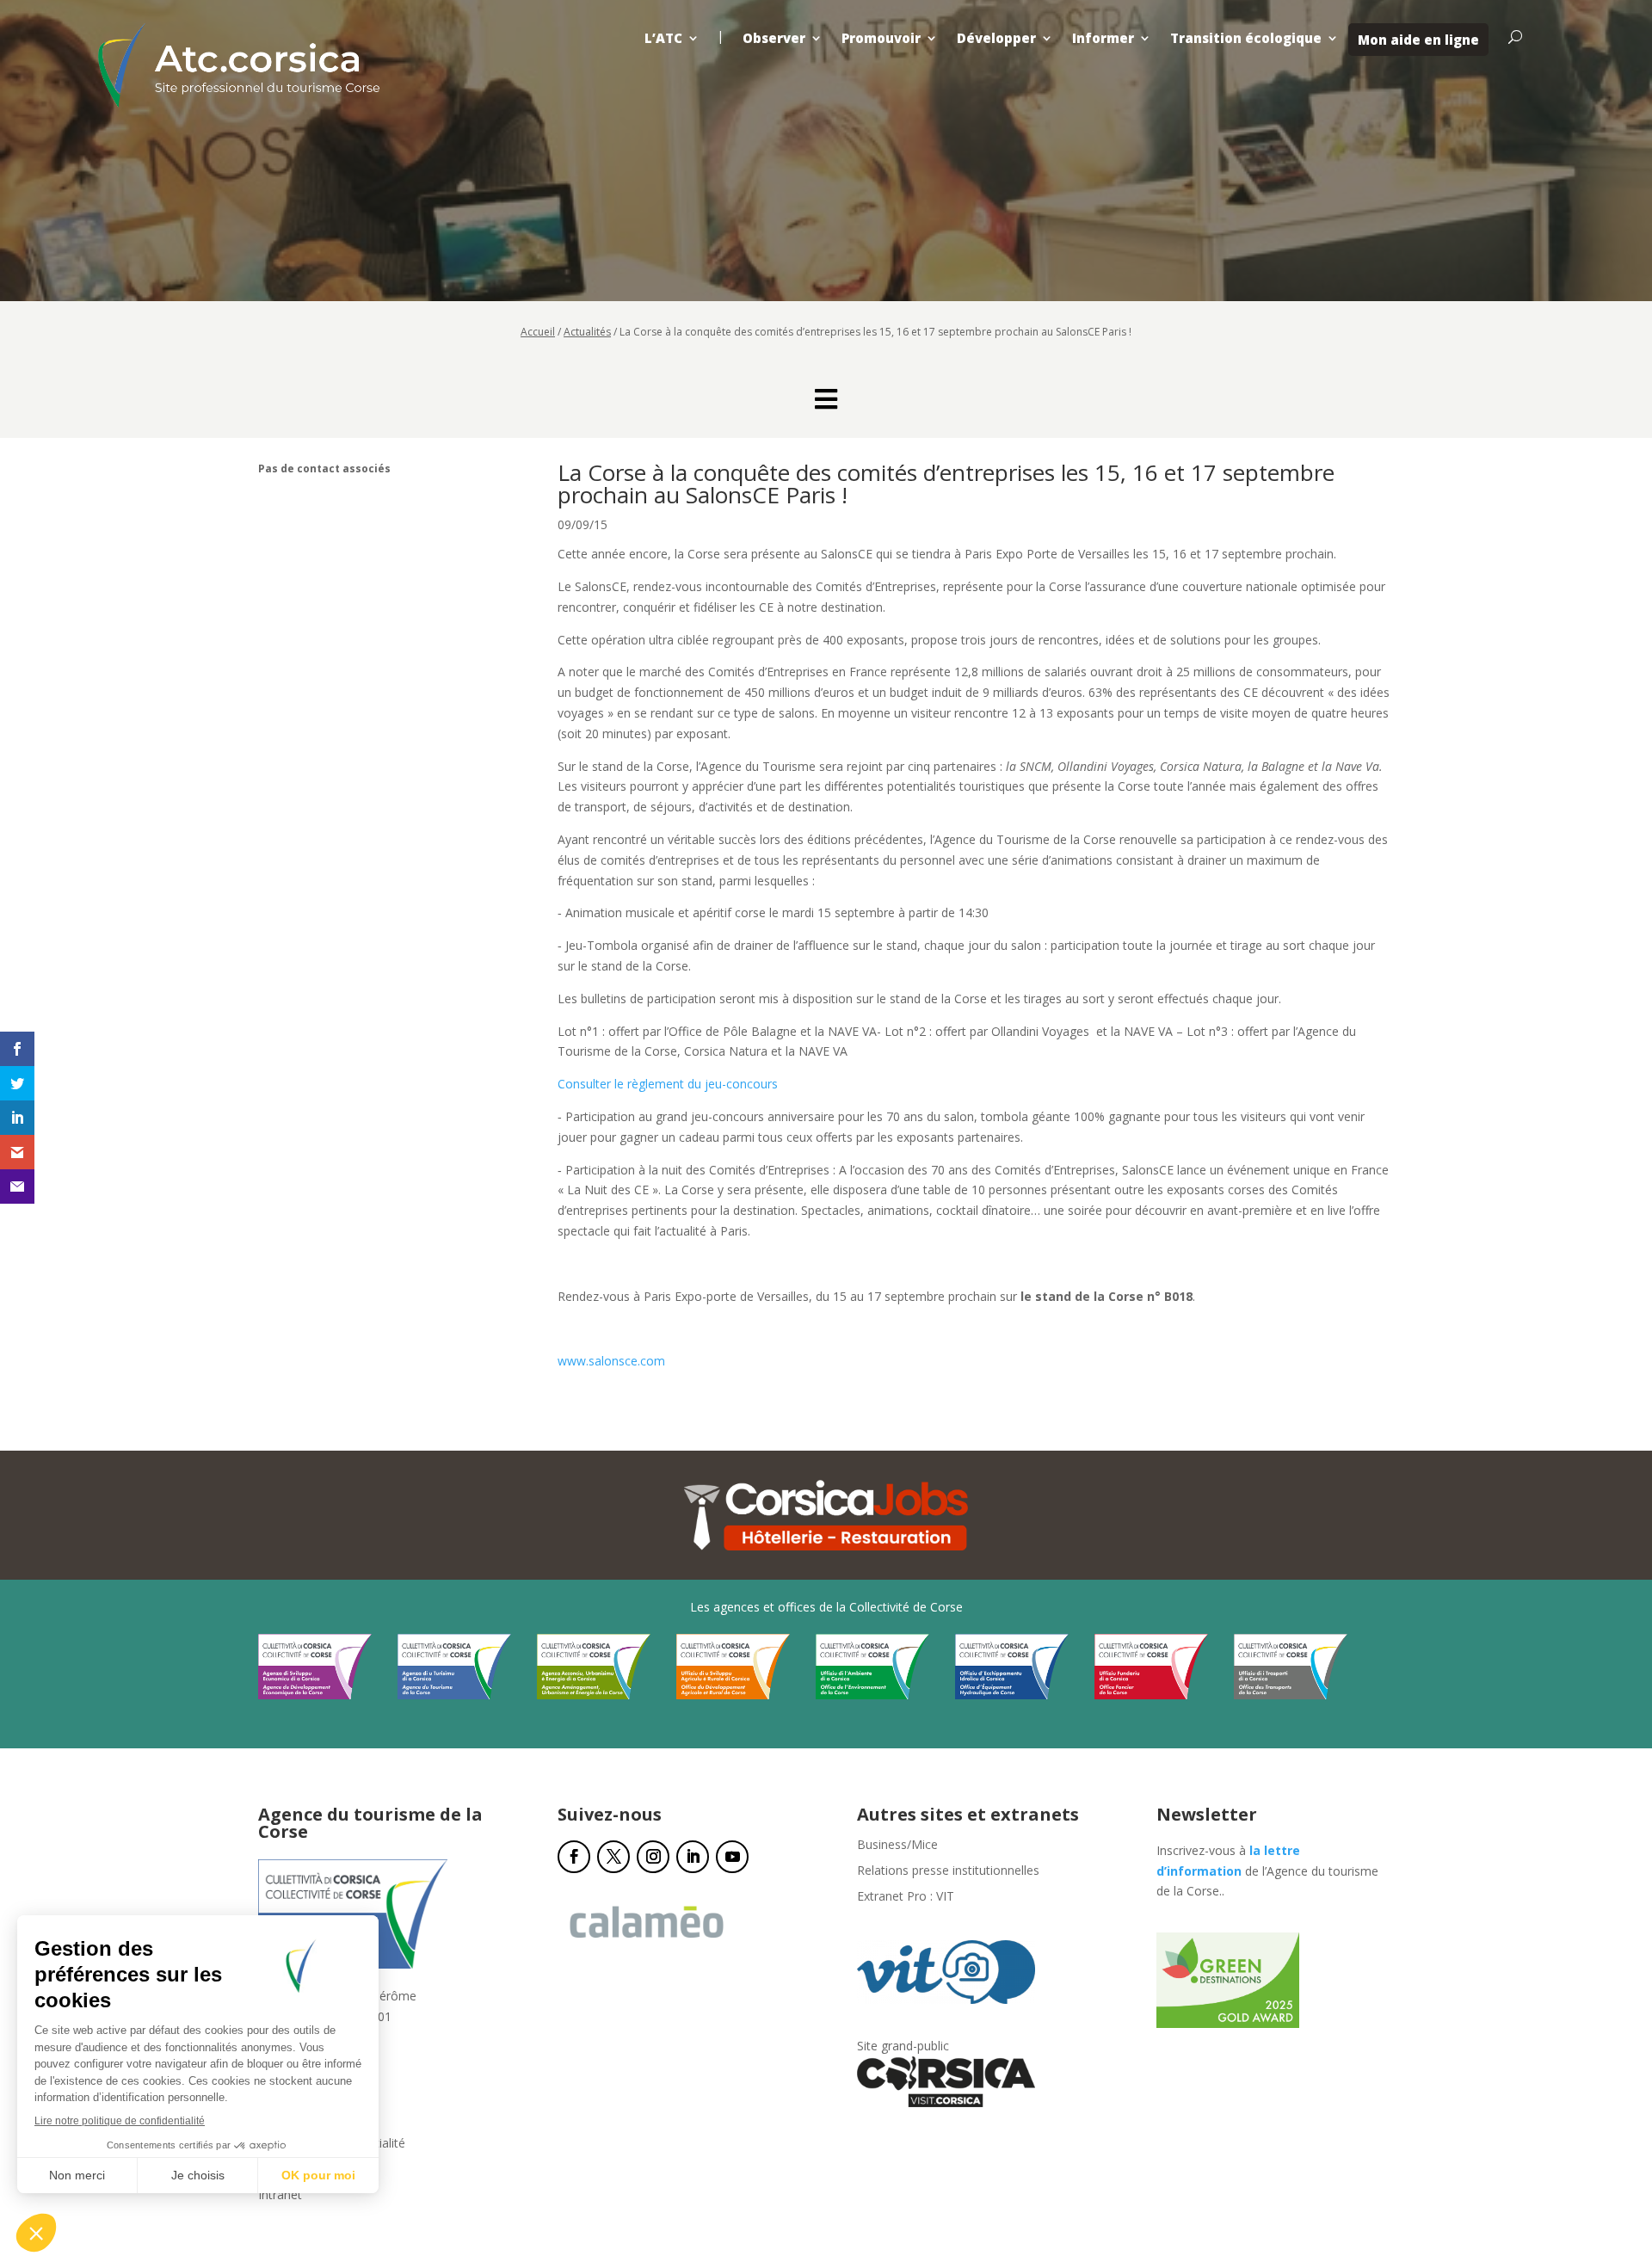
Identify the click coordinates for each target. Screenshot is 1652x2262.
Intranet (280, 2196)
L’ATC (663, 38)
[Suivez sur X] (613, 1857)
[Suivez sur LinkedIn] (693, 1857)
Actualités (587, 332)
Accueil (538, 332)
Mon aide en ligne (1418, 40)
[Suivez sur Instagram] (653, 1857)
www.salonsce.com (611, 1361)
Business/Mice (897, 1846)
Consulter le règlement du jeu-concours (668, 1084)
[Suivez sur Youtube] (732, 1857)
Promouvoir (881, 38)
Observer (774, 38)
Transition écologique (1246, 38)
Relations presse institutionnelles (948, 1871)
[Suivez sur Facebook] (574, 1857)
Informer (1103, 38)
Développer (996, 38)
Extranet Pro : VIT (906, 1897)
